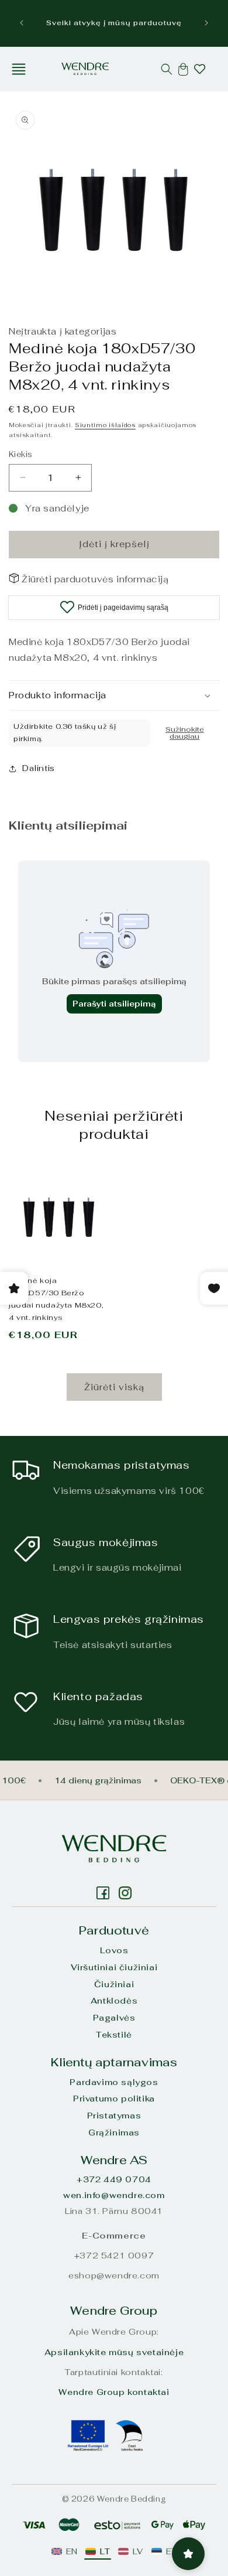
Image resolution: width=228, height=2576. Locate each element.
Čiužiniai (114, 1984)
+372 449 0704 (114, 2179)
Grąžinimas (114, 2133)
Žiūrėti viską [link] (114, 1387)
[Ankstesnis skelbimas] (22, 23)
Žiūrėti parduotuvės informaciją (95, 579)
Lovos (114, 1950)
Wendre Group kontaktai (114, 2392)
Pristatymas (114, 2116)
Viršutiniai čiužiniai (114, 1967)
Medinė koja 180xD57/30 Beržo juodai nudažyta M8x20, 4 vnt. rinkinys (56, 1299)
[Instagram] (103, 1893)
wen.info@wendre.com (114, 2195)
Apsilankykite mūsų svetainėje (114, 2352)
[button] (19, 69)
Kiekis (20, 454)
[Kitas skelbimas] (206, 23)
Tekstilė (114, 2035)
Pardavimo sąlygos (114, 2082)
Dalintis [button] (39, 768)
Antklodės (114, 2001)
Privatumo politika (114, 2099)
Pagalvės (114, 2018)
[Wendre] (114, 1849)
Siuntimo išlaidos (105, 425)
